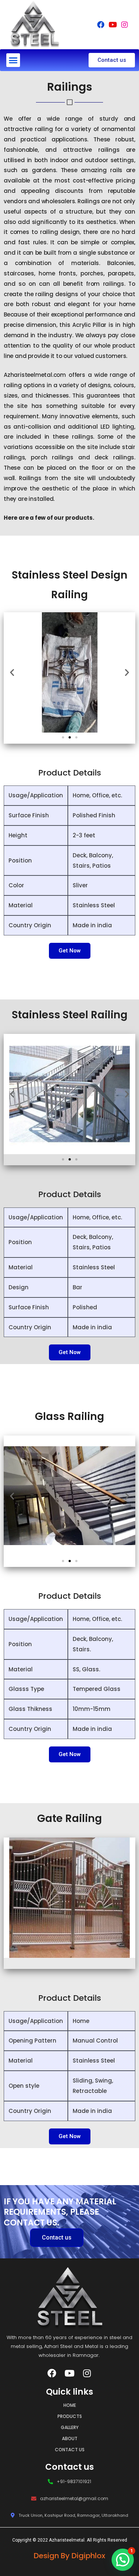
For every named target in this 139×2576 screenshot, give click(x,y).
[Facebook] (101, 25)
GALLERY (70, 2427)
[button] (13, 60)
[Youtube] (113, 25)
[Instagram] (125, 25)
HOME (70, 2405)
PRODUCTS (70, 2416)
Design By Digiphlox (69, 2556)
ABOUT (70, 2438)
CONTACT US (70, 2450)
